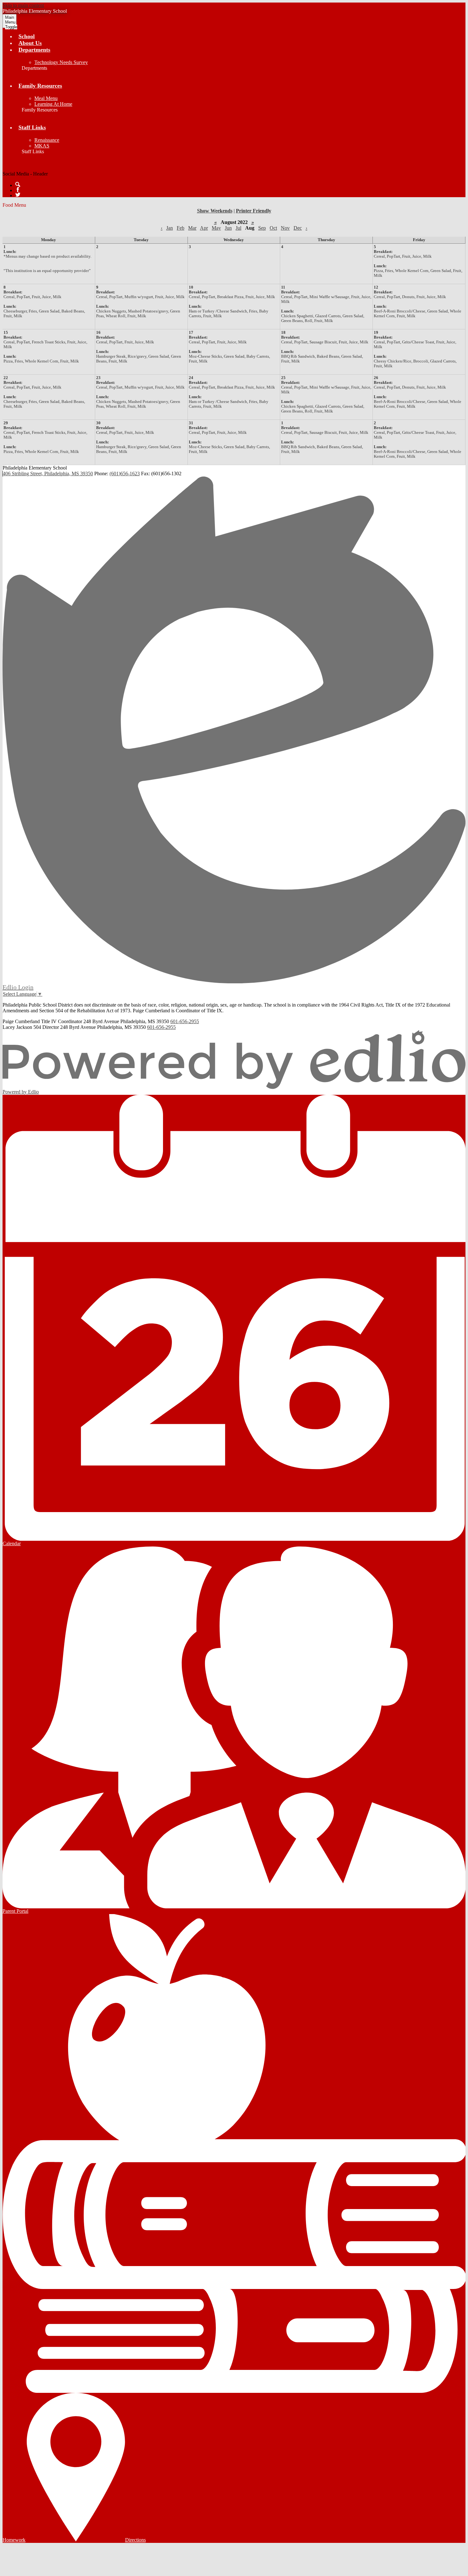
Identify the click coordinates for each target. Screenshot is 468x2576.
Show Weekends (215, 211)
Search (18, 184)
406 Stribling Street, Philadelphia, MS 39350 (48, 474)
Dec (298, 228)
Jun (228, 228)
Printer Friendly (254, 211)
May (216, 228)
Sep (262, 228)
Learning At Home (53, 104)
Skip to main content (23, 5)
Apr (204, 228)
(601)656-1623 (125, 474)
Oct (273, 228)
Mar (192, 228)
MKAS (42, 146)
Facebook (18, 190)
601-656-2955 (185, 1021)
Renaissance (47, 140)
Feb (181, 228)
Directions (135, 2540)
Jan (170, 228)
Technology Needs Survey (61, 62)
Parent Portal (15, 1911)
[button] (34, 50)
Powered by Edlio (21, 1092)
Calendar (12, 1543)
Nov (285, 228)
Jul (238, 228)
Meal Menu (46, 98)
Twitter (18, 195)
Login (18, 987)
